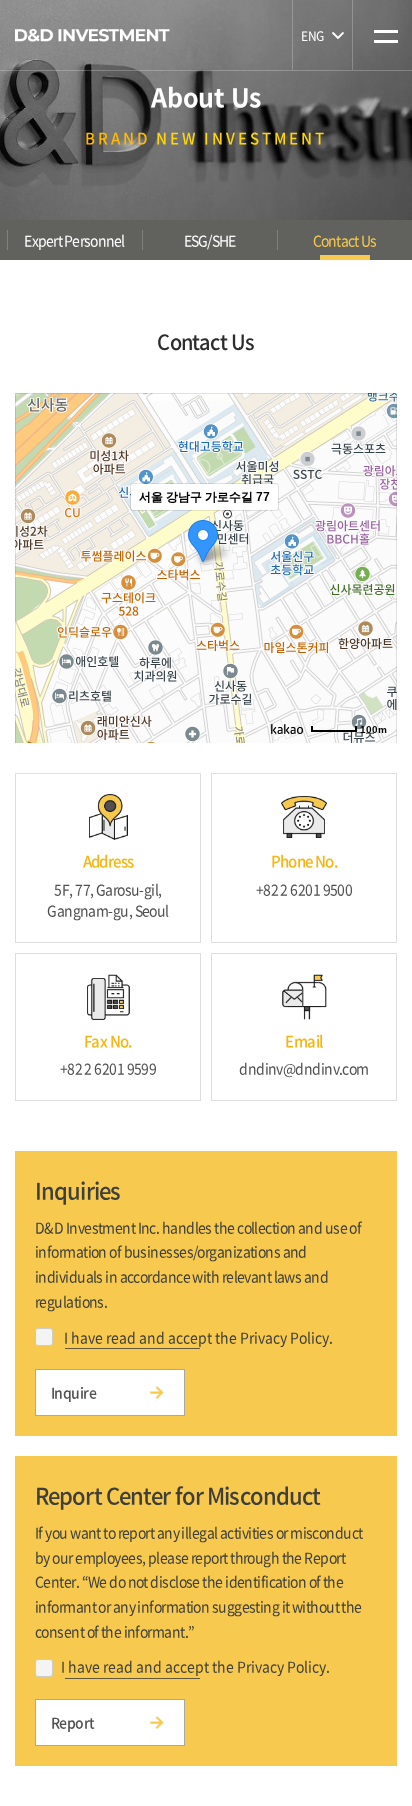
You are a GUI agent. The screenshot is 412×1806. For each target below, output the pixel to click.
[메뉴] (383, 22)
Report (73, 1722)
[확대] (372, 532)
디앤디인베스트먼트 (92, 35)
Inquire (73, 1392)
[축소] (372, 565)
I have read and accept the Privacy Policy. (198, 1337)
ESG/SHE (210, 240)
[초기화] (372, 603)
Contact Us (345, 240)
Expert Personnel (74, 240)
